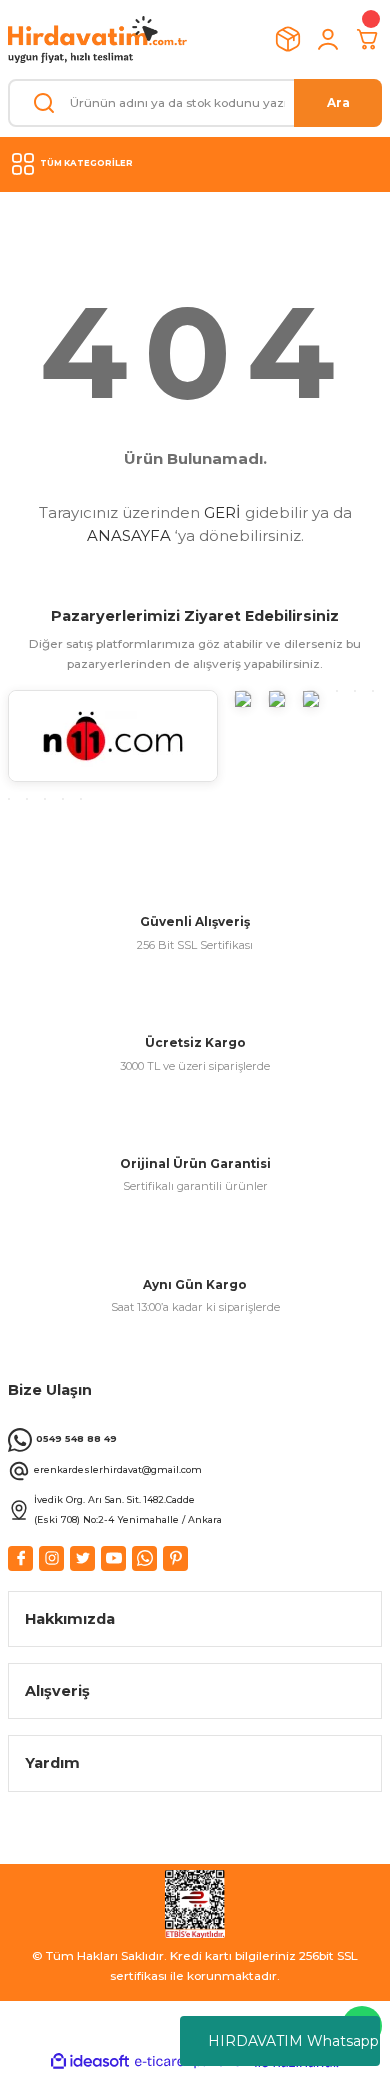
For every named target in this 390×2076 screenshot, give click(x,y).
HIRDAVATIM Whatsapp (293, 2041)
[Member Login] (328, 39)
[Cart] (368, 39)
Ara (338, 102)
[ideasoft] (90, 2062)
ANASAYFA (129, 535)
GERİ (222, 512)
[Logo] (97, 39)
